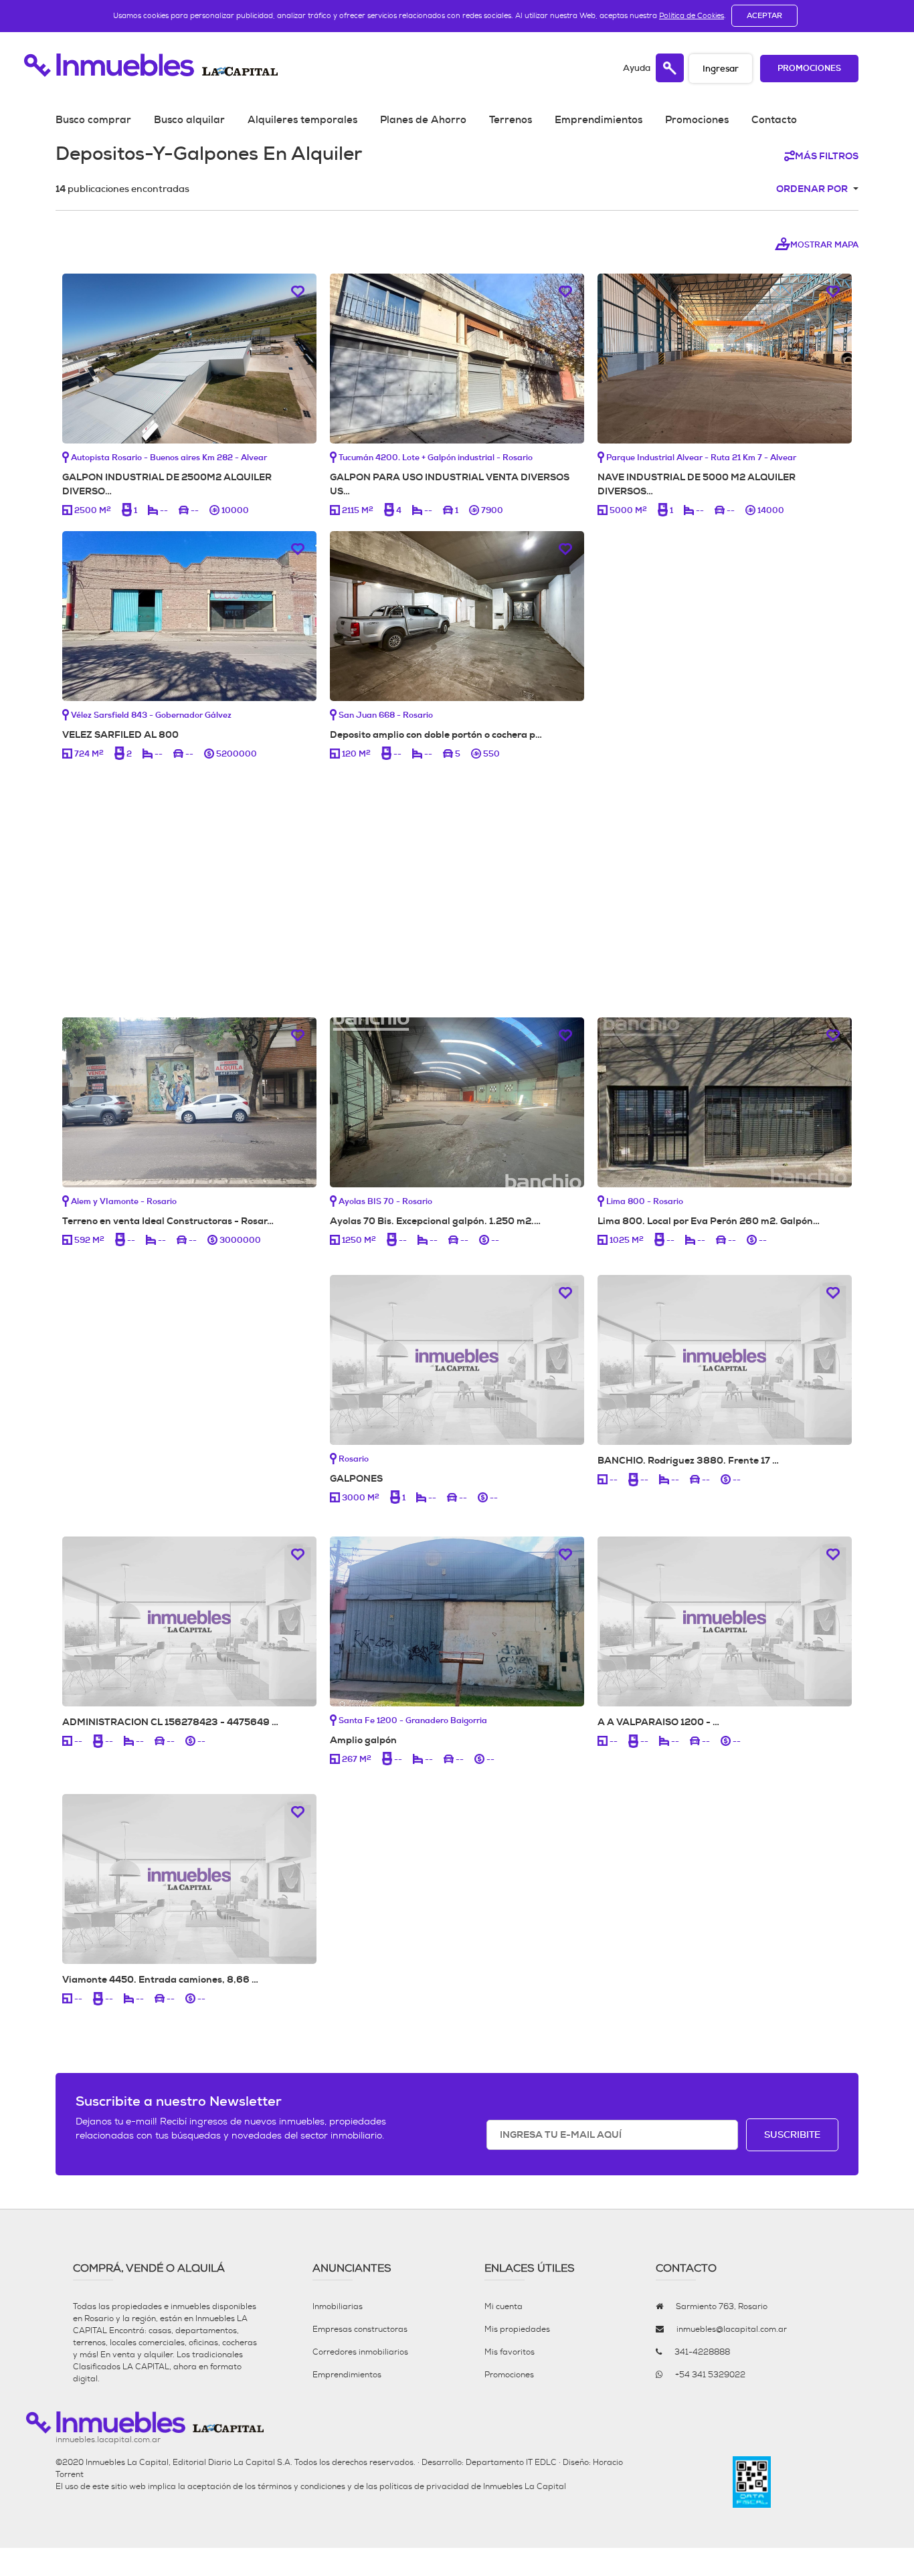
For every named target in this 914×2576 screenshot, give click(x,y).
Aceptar (764, 15)
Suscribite (792, 2135)
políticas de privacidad (424, 2486)
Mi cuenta (504, 2306)
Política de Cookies (692, 15)
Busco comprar (93, 120)
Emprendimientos (599, 120)
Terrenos (511, 120)
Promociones (809, 69)
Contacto (774, 120)
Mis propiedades (517, 2329)
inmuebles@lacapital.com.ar (732, 2329)
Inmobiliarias (338, 2306)
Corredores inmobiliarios (360, 2352)
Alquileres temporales (302, 120)
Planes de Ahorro (423, 120)
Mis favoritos (510, 2352)
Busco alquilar (189, 120)
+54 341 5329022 (710, 2375)
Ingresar (721, 69)
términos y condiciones (301, 2486)
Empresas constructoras (360, 2329)
